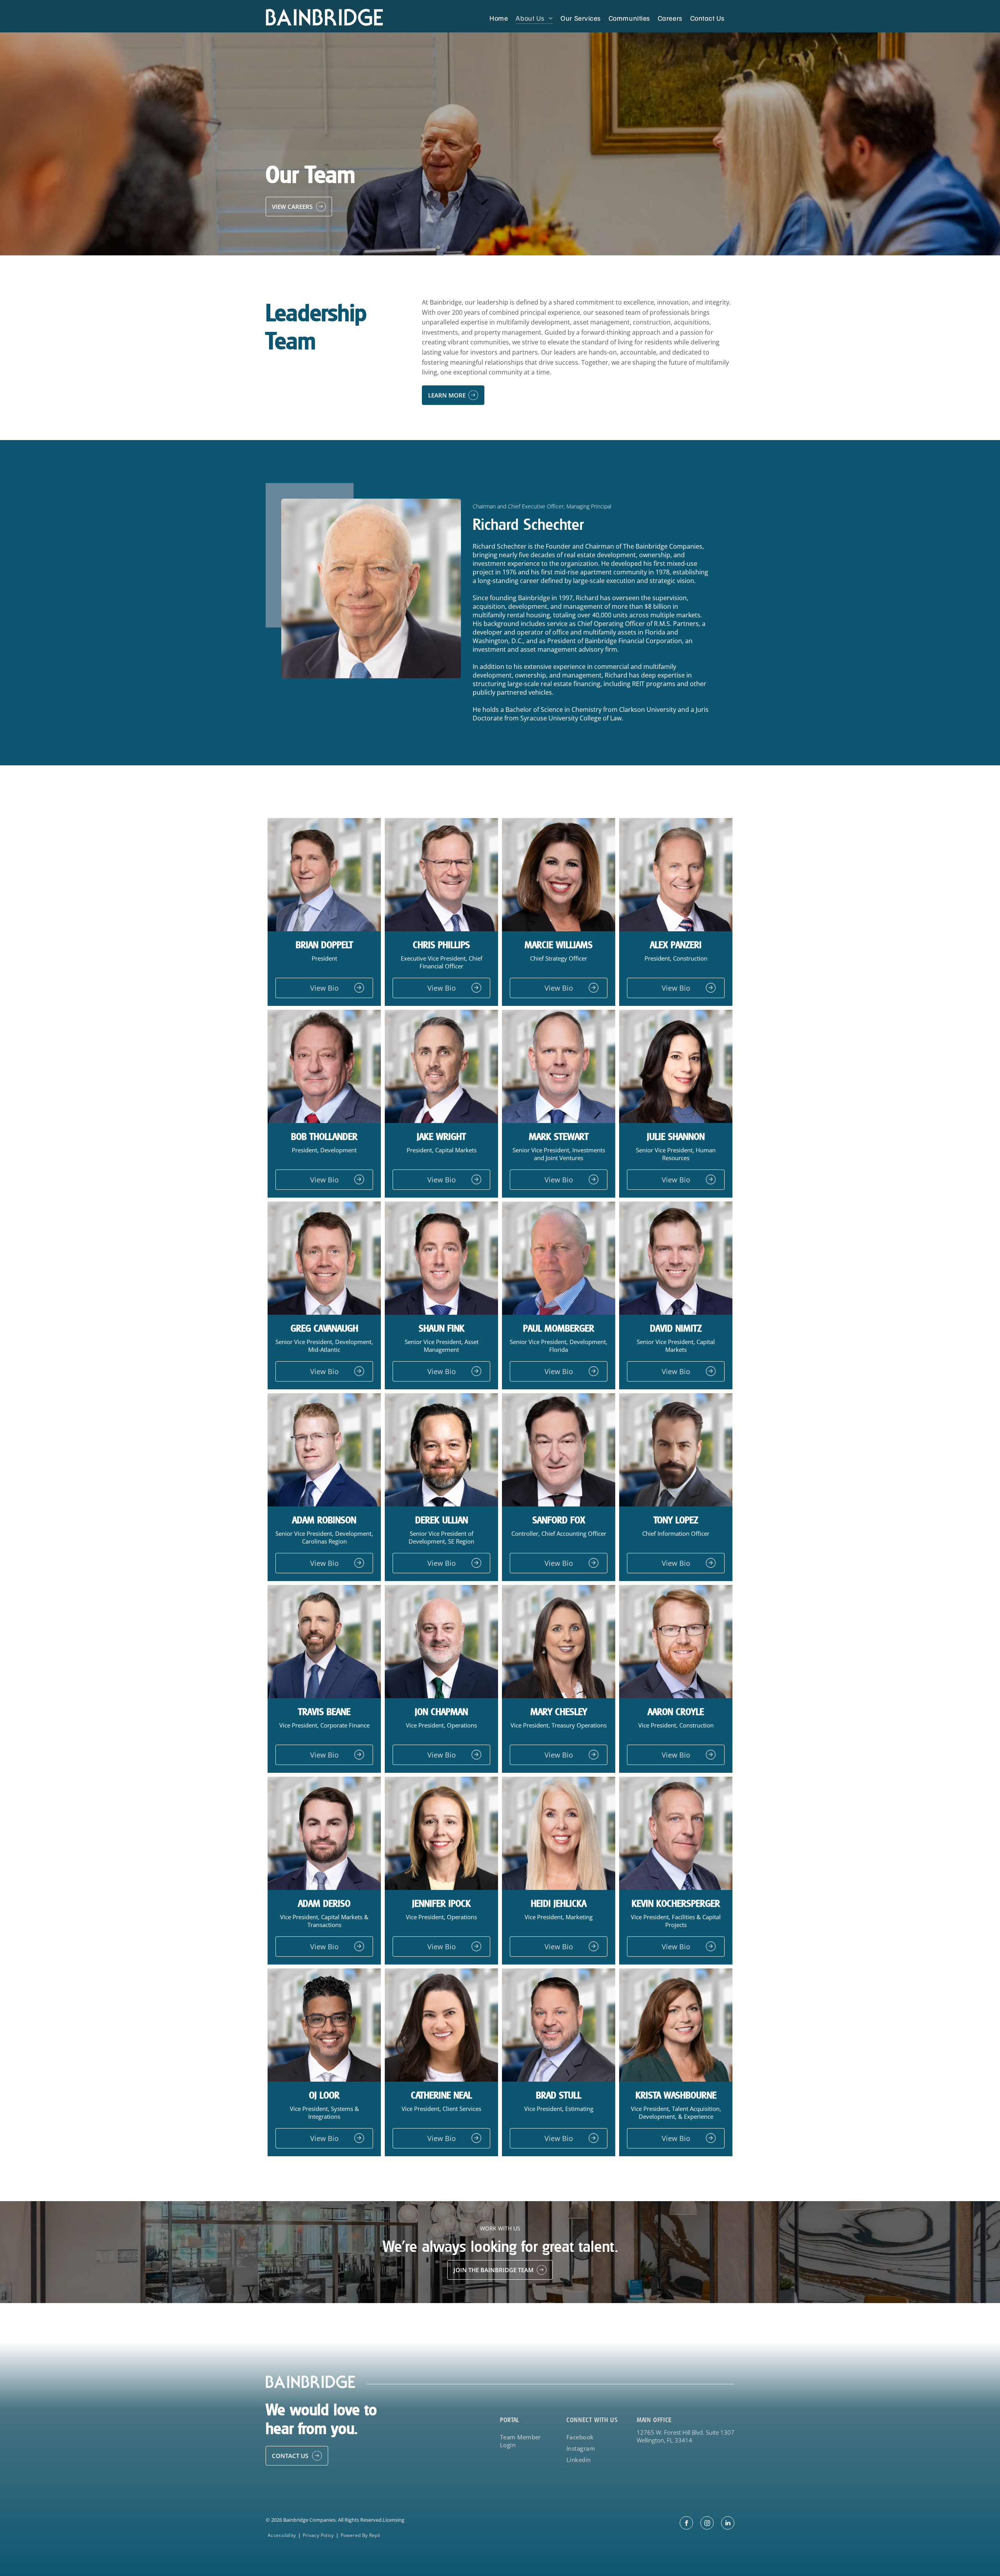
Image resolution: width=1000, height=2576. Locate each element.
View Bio (324, 988)
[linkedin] (728, 2524)
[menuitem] (499, 18)
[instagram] (707, 2524)
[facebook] (686, 2524)
